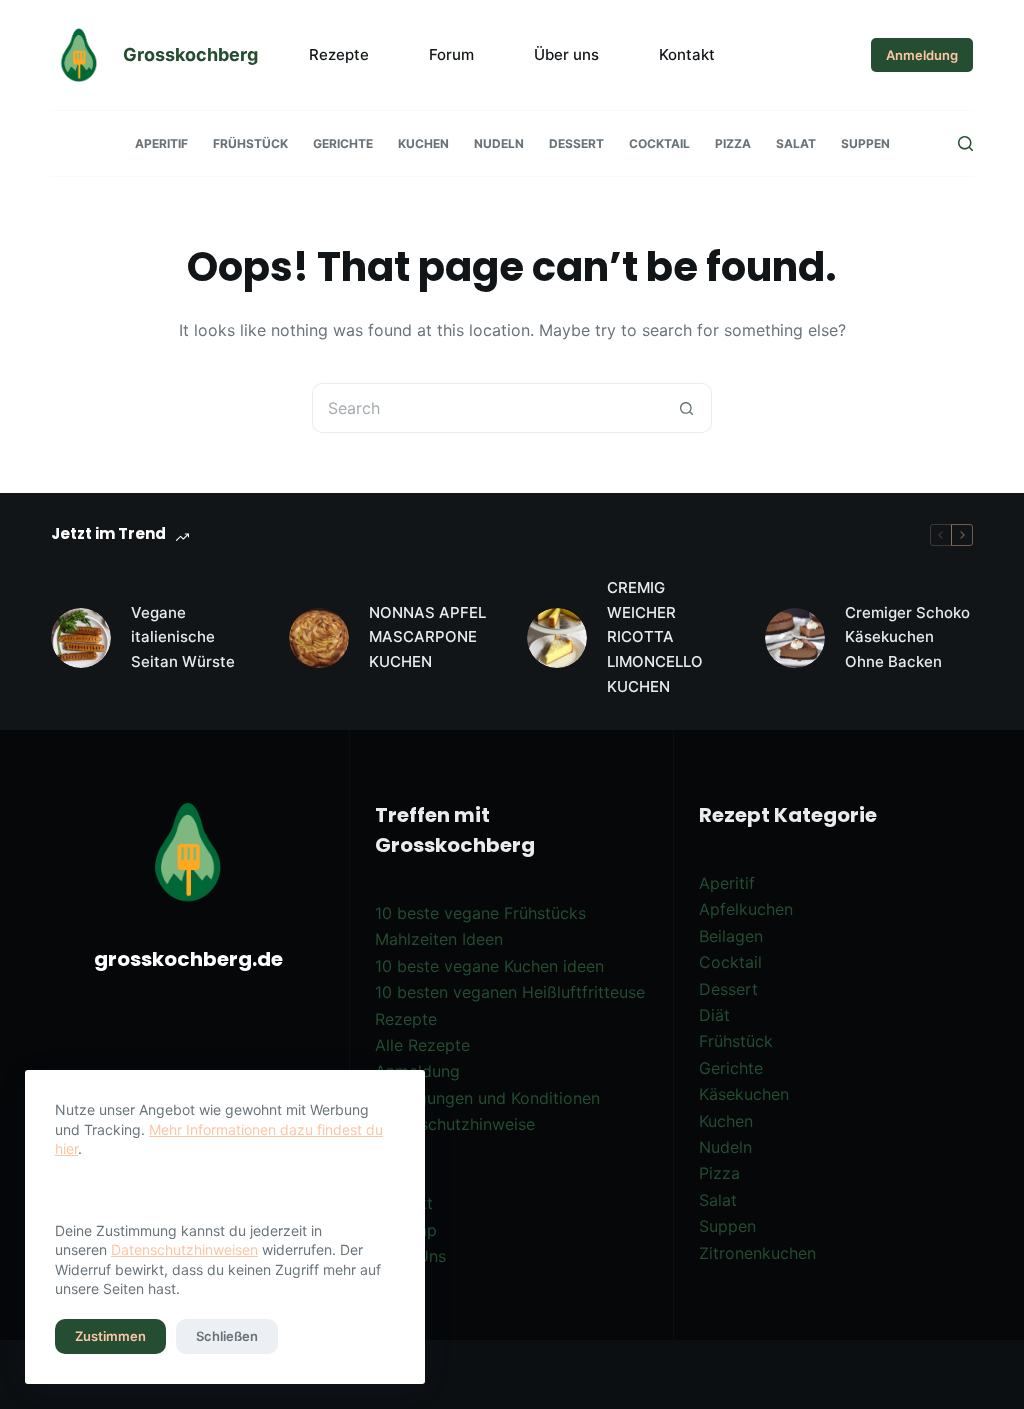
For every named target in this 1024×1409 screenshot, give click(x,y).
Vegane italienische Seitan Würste (183, 637)
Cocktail (659, 143)
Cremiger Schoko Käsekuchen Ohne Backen (907, 637)
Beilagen (731, 936)
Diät (714, 1015)
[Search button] (687, 408)
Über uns (566, 54)
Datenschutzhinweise (455, 1124)
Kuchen (423, 143)
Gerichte (343, 143)
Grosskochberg (190, 54)
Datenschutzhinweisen (184, 1249)
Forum (451, 54)
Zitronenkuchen (757, 1253)
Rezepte (339, 54)
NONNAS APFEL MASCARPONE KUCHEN (427, 637)
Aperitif (161, 143)
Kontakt (687, 54)
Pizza (733, 143)
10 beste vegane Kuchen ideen (489, 966)
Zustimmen (110, 1336)
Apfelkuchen (746, 909)
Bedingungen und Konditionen (487, 1098)
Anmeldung (922, 55)
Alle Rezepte (422, 1045)
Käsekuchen (744, 1094)
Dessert (576, 143)
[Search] (965, 143)
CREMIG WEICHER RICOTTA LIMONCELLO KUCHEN (655, 637)
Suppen (865, 143)
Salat (796, 143)
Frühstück (250, 143)
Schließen (227, 1336)
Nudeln (499, 143)
